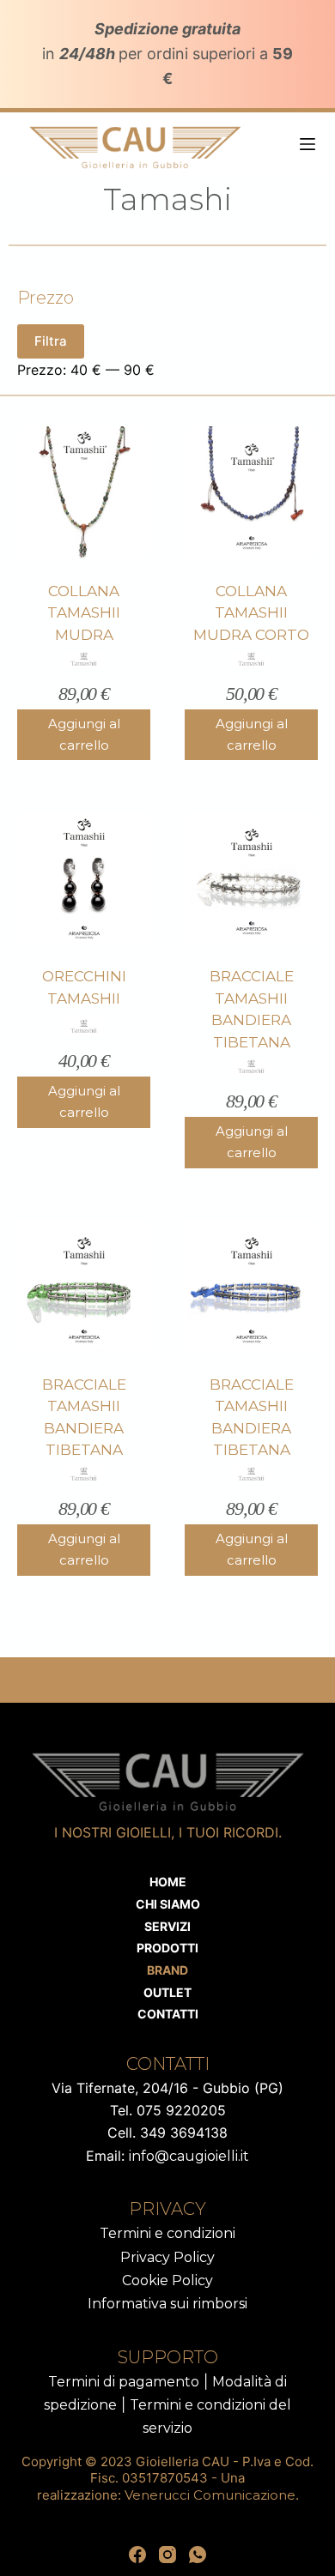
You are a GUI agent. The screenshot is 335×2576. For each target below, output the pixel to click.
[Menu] (308, 144)
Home (168, 1882)
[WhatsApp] (198, 2555)
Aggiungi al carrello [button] (84, 734)
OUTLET (167, 1992)
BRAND (167, 1970)
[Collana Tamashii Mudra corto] (251, 493)
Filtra (51, 341)
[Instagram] (167, 2555)
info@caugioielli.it (189, 2156)
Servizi (167, 1926)
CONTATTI (168, 2014)
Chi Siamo (168, 1904)
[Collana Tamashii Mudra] (84, 493)
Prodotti (167, 1948)
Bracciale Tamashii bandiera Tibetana (252, 1009)
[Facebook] (137, 2555)
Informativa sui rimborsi (167, 2304)
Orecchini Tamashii (84, 987)
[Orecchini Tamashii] (84, 878)
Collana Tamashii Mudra (84, 613)
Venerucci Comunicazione (210, 2495)
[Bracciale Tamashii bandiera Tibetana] (251, 878)
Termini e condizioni (167, 2233)
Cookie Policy (167, 2280)
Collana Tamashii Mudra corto (251, 613)
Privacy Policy (167, 2257)
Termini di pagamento (124, 2382)
